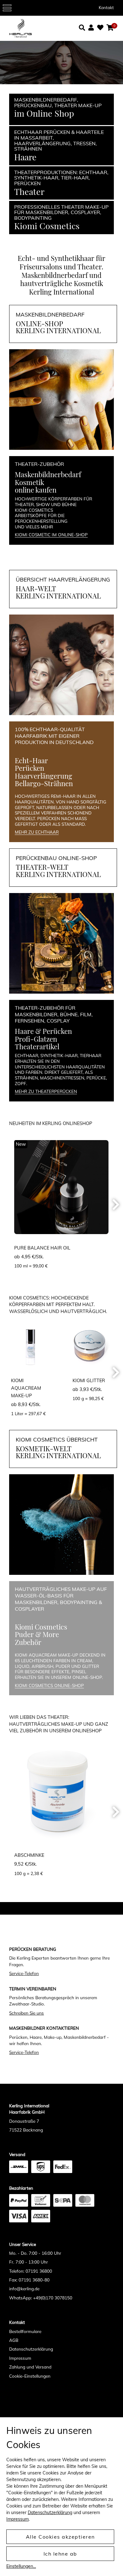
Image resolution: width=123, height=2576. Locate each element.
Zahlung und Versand (30, 2367)
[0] (110, 28)
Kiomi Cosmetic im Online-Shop (51, 535)
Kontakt (106, 8)
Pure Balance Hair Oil (42, 1248)
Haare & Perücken (43, 1031)
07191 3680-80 (34, 2280)
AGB (14, 2340)
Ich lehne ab (60, 2554)
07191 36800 (39, 2271)
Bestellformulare (25, 2331)
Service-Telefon (24, 1973)
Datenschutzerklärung (31, 2349)
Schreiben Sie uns (26, 2013)
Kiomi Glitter (89, 1381)
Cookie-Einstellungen (30, 2376)
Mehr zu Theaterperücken (46, 1091)
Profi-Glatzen (36, 1039)
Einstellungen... (21, 2566)
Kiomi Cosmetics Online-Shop (49, 1685)
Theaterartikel (37, 1046)
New (21, 1144)
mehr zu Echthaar (37, 832)
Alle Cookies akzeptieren (60, 2537)
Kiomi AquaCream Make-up (26, 1388)
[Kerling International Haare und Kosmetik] (35, 28)
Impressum (20, 2358)
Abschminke (29, 1855)
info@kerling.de (24, 2289)
